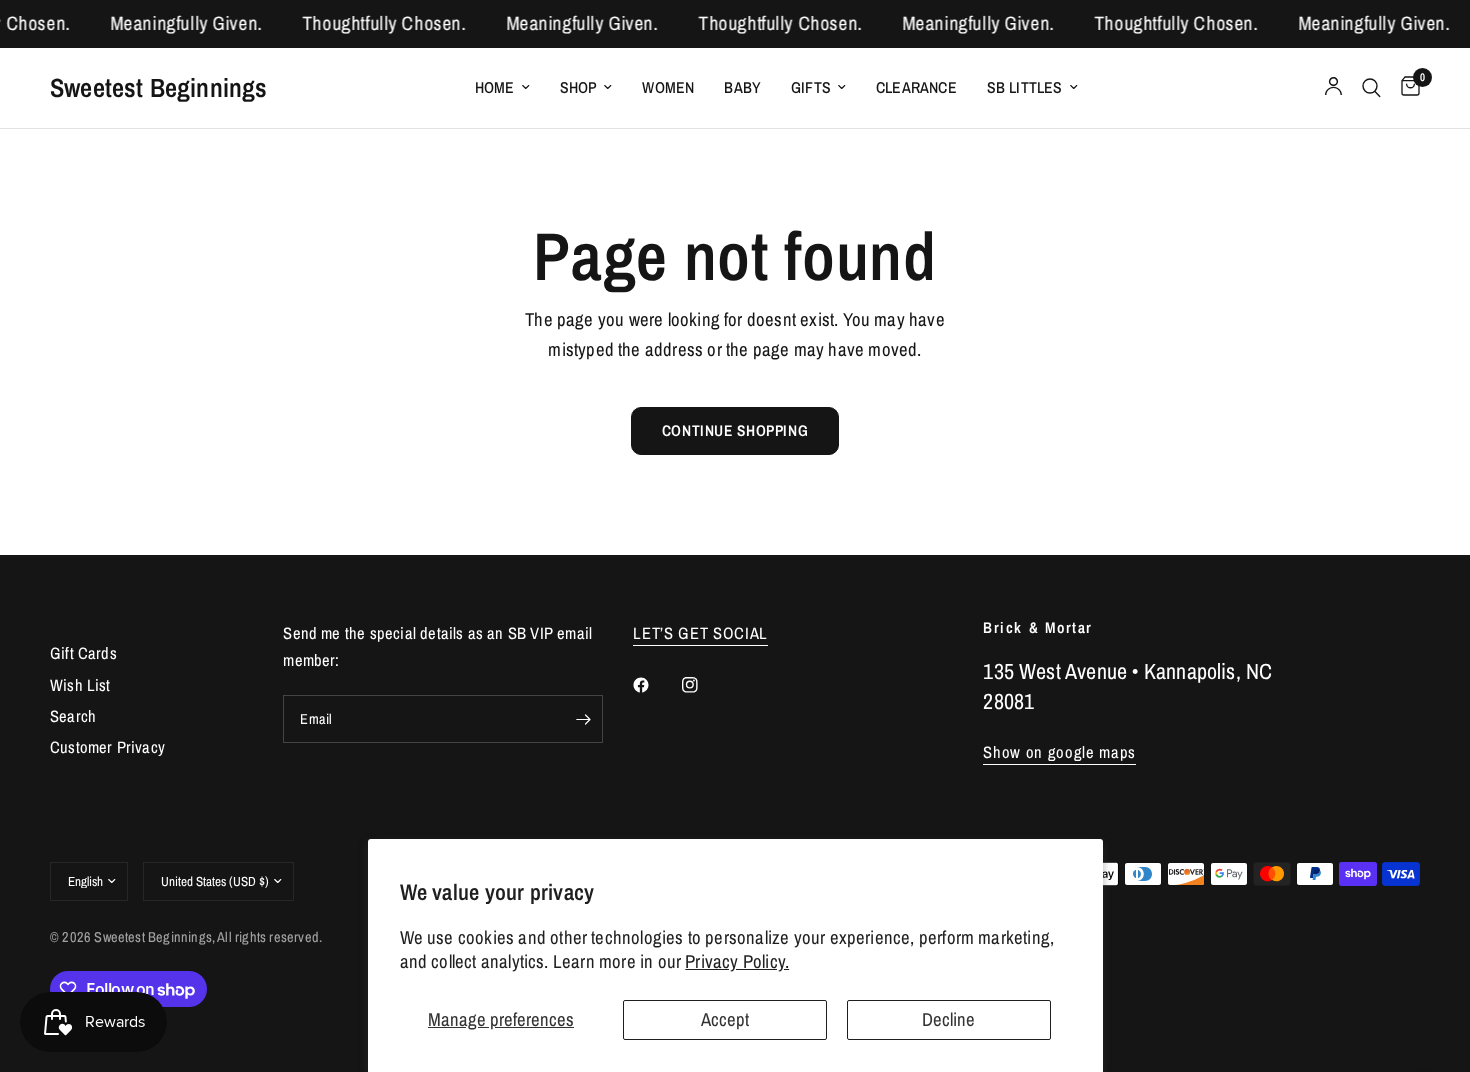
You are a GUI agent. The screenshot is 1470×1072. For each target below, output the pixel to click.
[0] (1405, 88)
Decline (948, 1019)
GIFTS (811, 87)
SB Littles (1025, 87)
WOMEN (668, 87)
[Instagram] (704, 685)
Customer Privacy (107, 747)
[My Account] (1333, 88)
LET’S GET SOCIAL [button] (700, 633)
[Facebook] (655, 685)
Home (495, 87)
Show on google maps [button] (1059, 752)
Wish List (80, 685)
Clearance (916, 87)
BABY (742, 87)
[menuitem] (502, 87)
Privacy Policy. (737, 961)
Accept (725, 1019)
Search (73, 716)
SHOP (579, 87)
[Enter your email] (583, 719)
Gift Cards (83, 653)
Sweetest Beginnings (159, 87)
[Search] (1371, 88)
